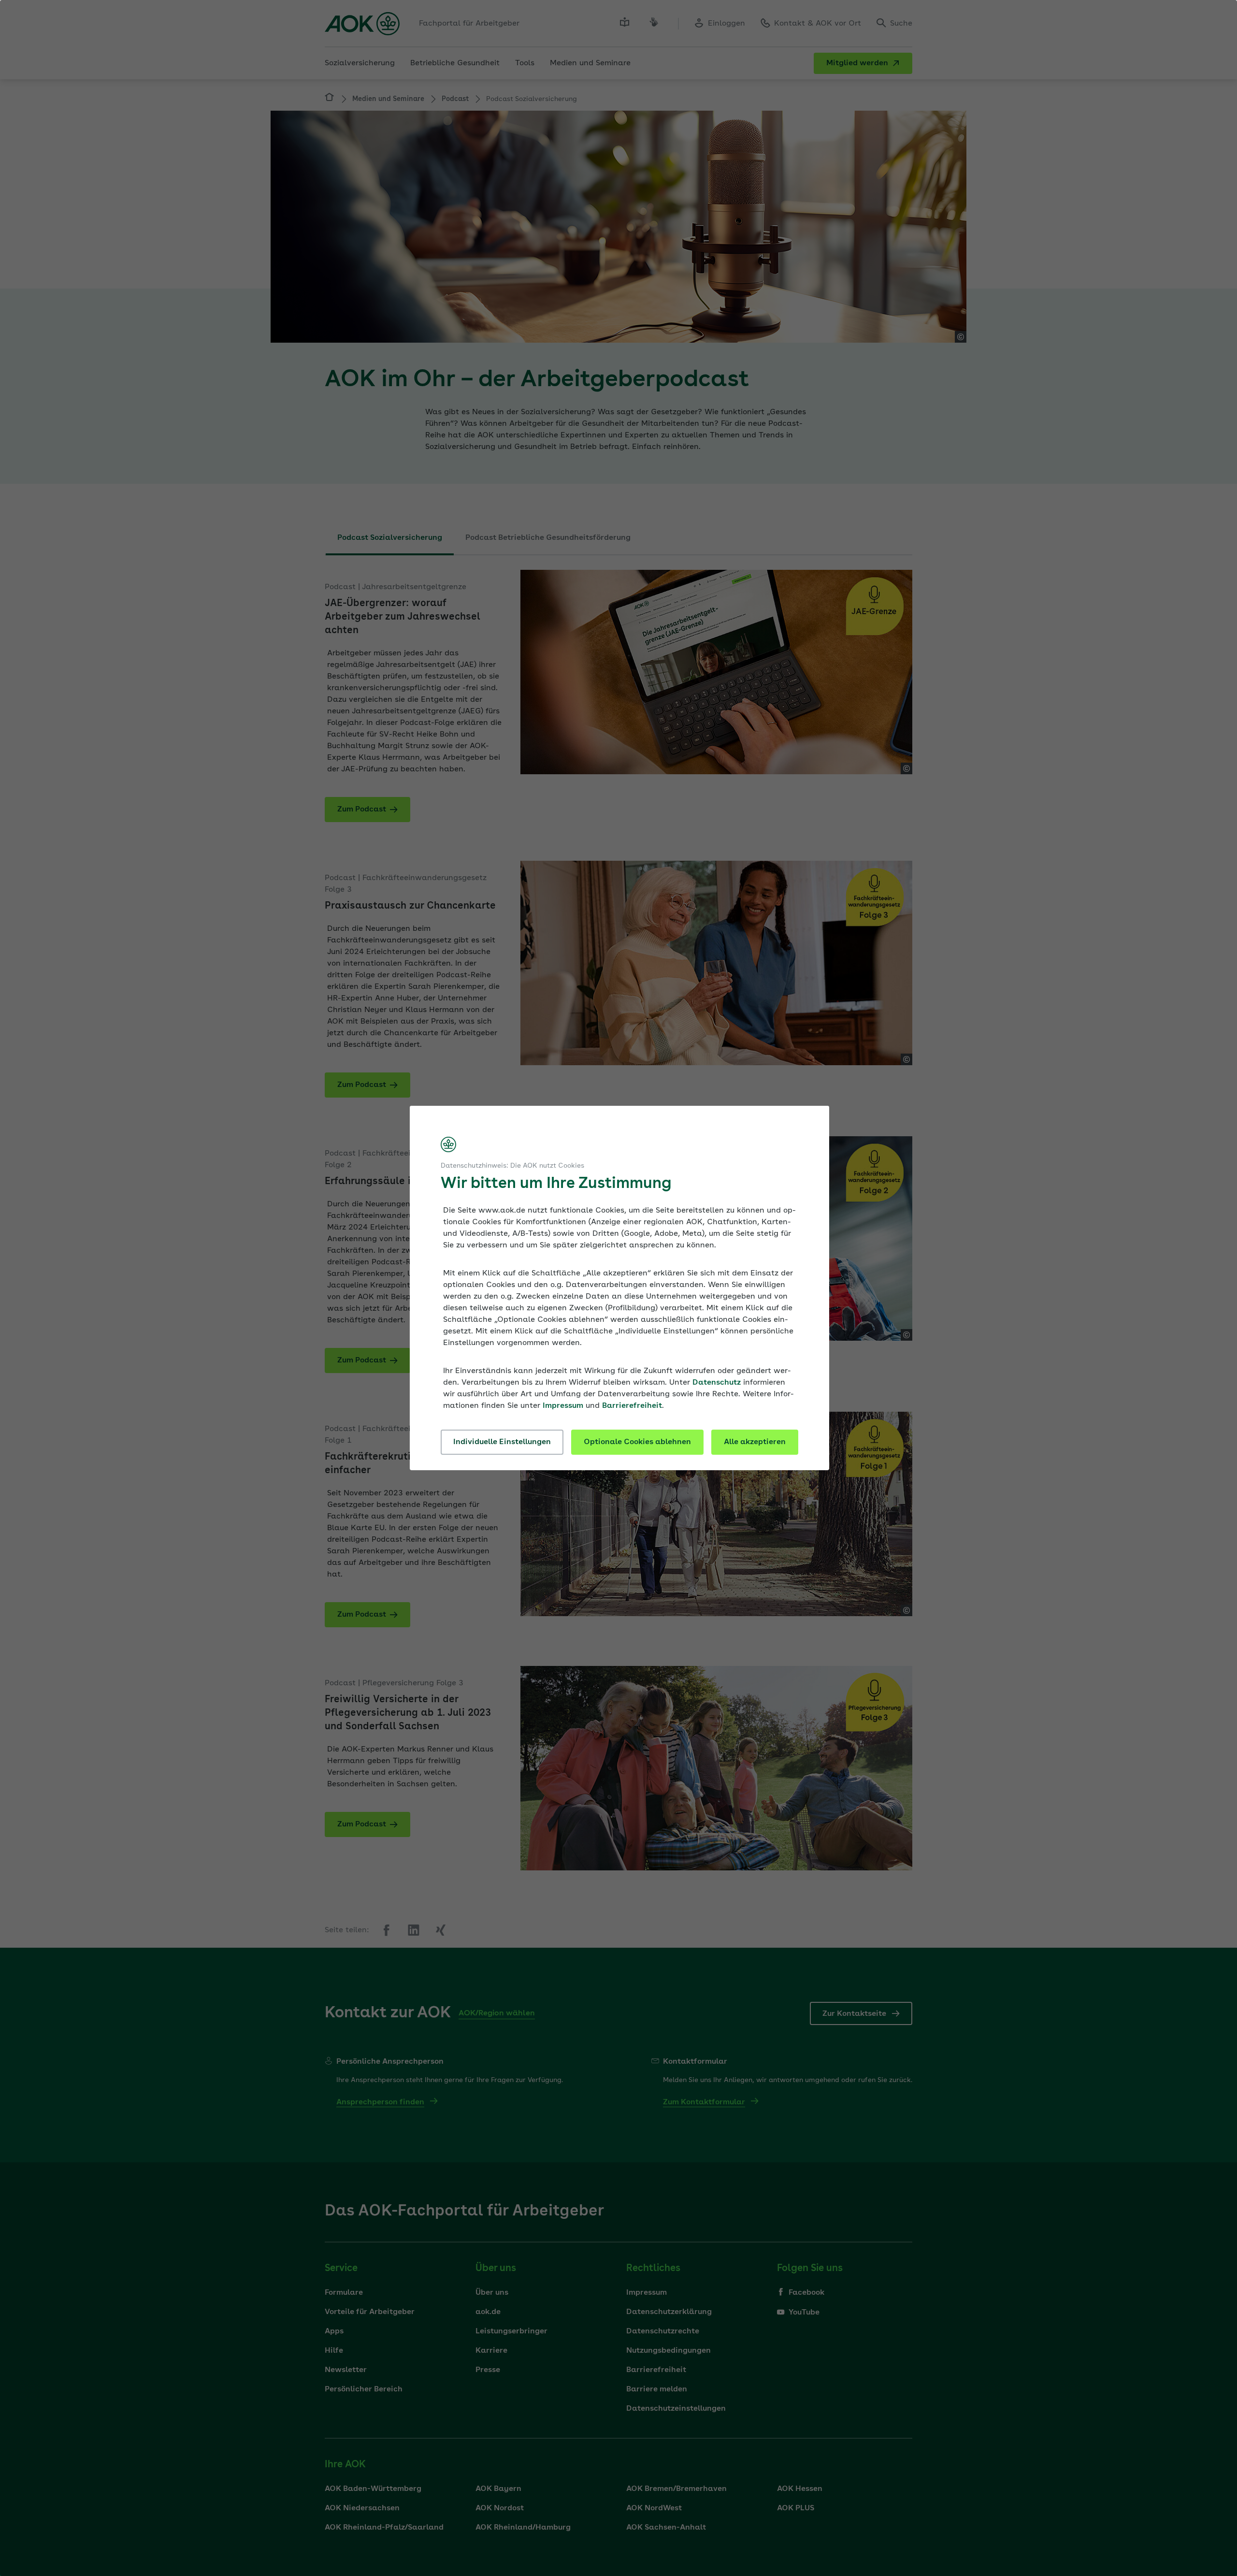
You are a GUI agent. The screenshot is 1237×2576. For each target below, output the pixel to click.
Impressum (563, 1406)
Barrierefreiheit (632, 1406)
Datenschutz (717, 1383)
